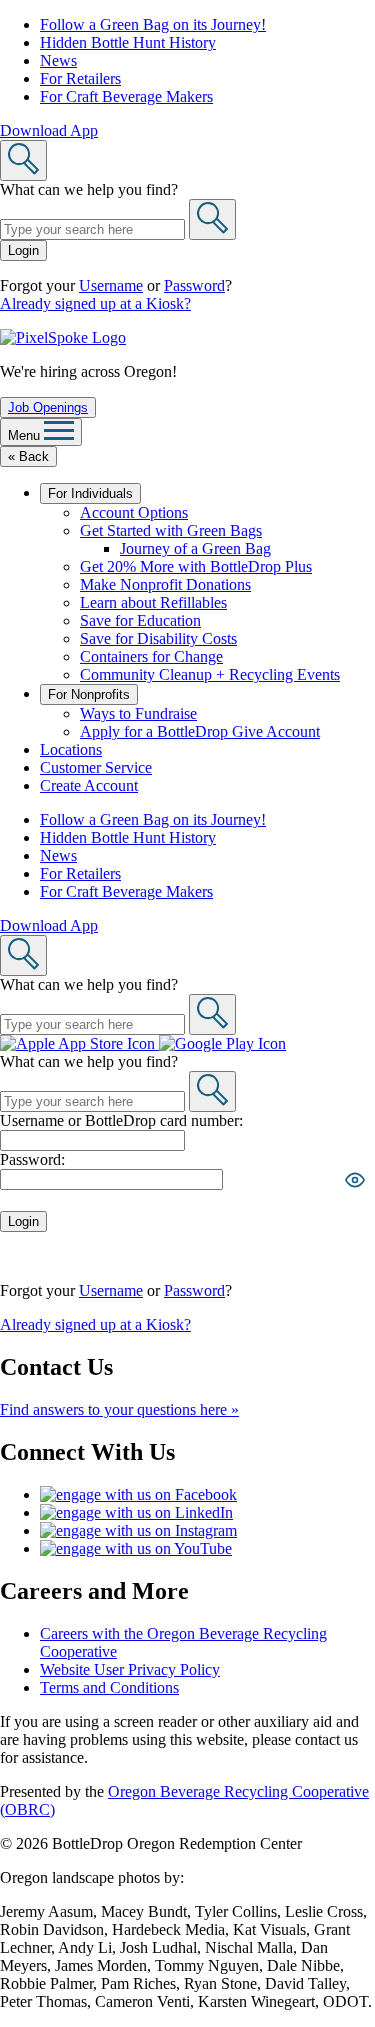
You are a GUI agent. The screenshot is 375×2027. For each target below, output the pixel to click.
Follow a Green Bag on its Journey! (153, 24)
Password (194, 285)
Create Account (89, 785)
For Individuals (90, 493)
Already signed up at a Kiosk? (95, 303)
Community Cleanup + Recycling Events (210, 674)
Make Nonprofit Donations (165, 584)
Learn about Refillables (153, 602)
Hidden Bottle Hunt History (128, 42)
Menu (26, 435)
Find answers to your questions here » (119, 1409)
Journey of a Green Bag (195, 548)
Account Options (134, 512)
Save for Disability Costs (158, 638)
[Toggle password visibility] (355, 1180)
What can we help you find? (89, 189)
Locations (71, 749)
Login (23, 250)
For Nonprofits (89, 694)
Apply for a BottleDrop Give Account (200, 731)
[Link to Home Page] (63, 337)
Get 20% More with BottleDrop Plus (196, 566)
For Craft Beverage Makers (126, 96)
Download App (49, 130)
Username (111, 285)
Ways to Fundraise (138, 713)
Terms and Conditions (109, 1687)
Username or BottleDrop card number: (121, 1120)
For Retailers (80, 78)
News (58, 60)
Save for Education (140, 620)
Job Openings (48, 407)
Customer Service (96, 767)
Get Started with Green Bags (171, 530)
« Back (28, 456)
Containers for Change (151, 656)
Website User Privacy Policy (130, 1669)
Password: (32, 1159)
